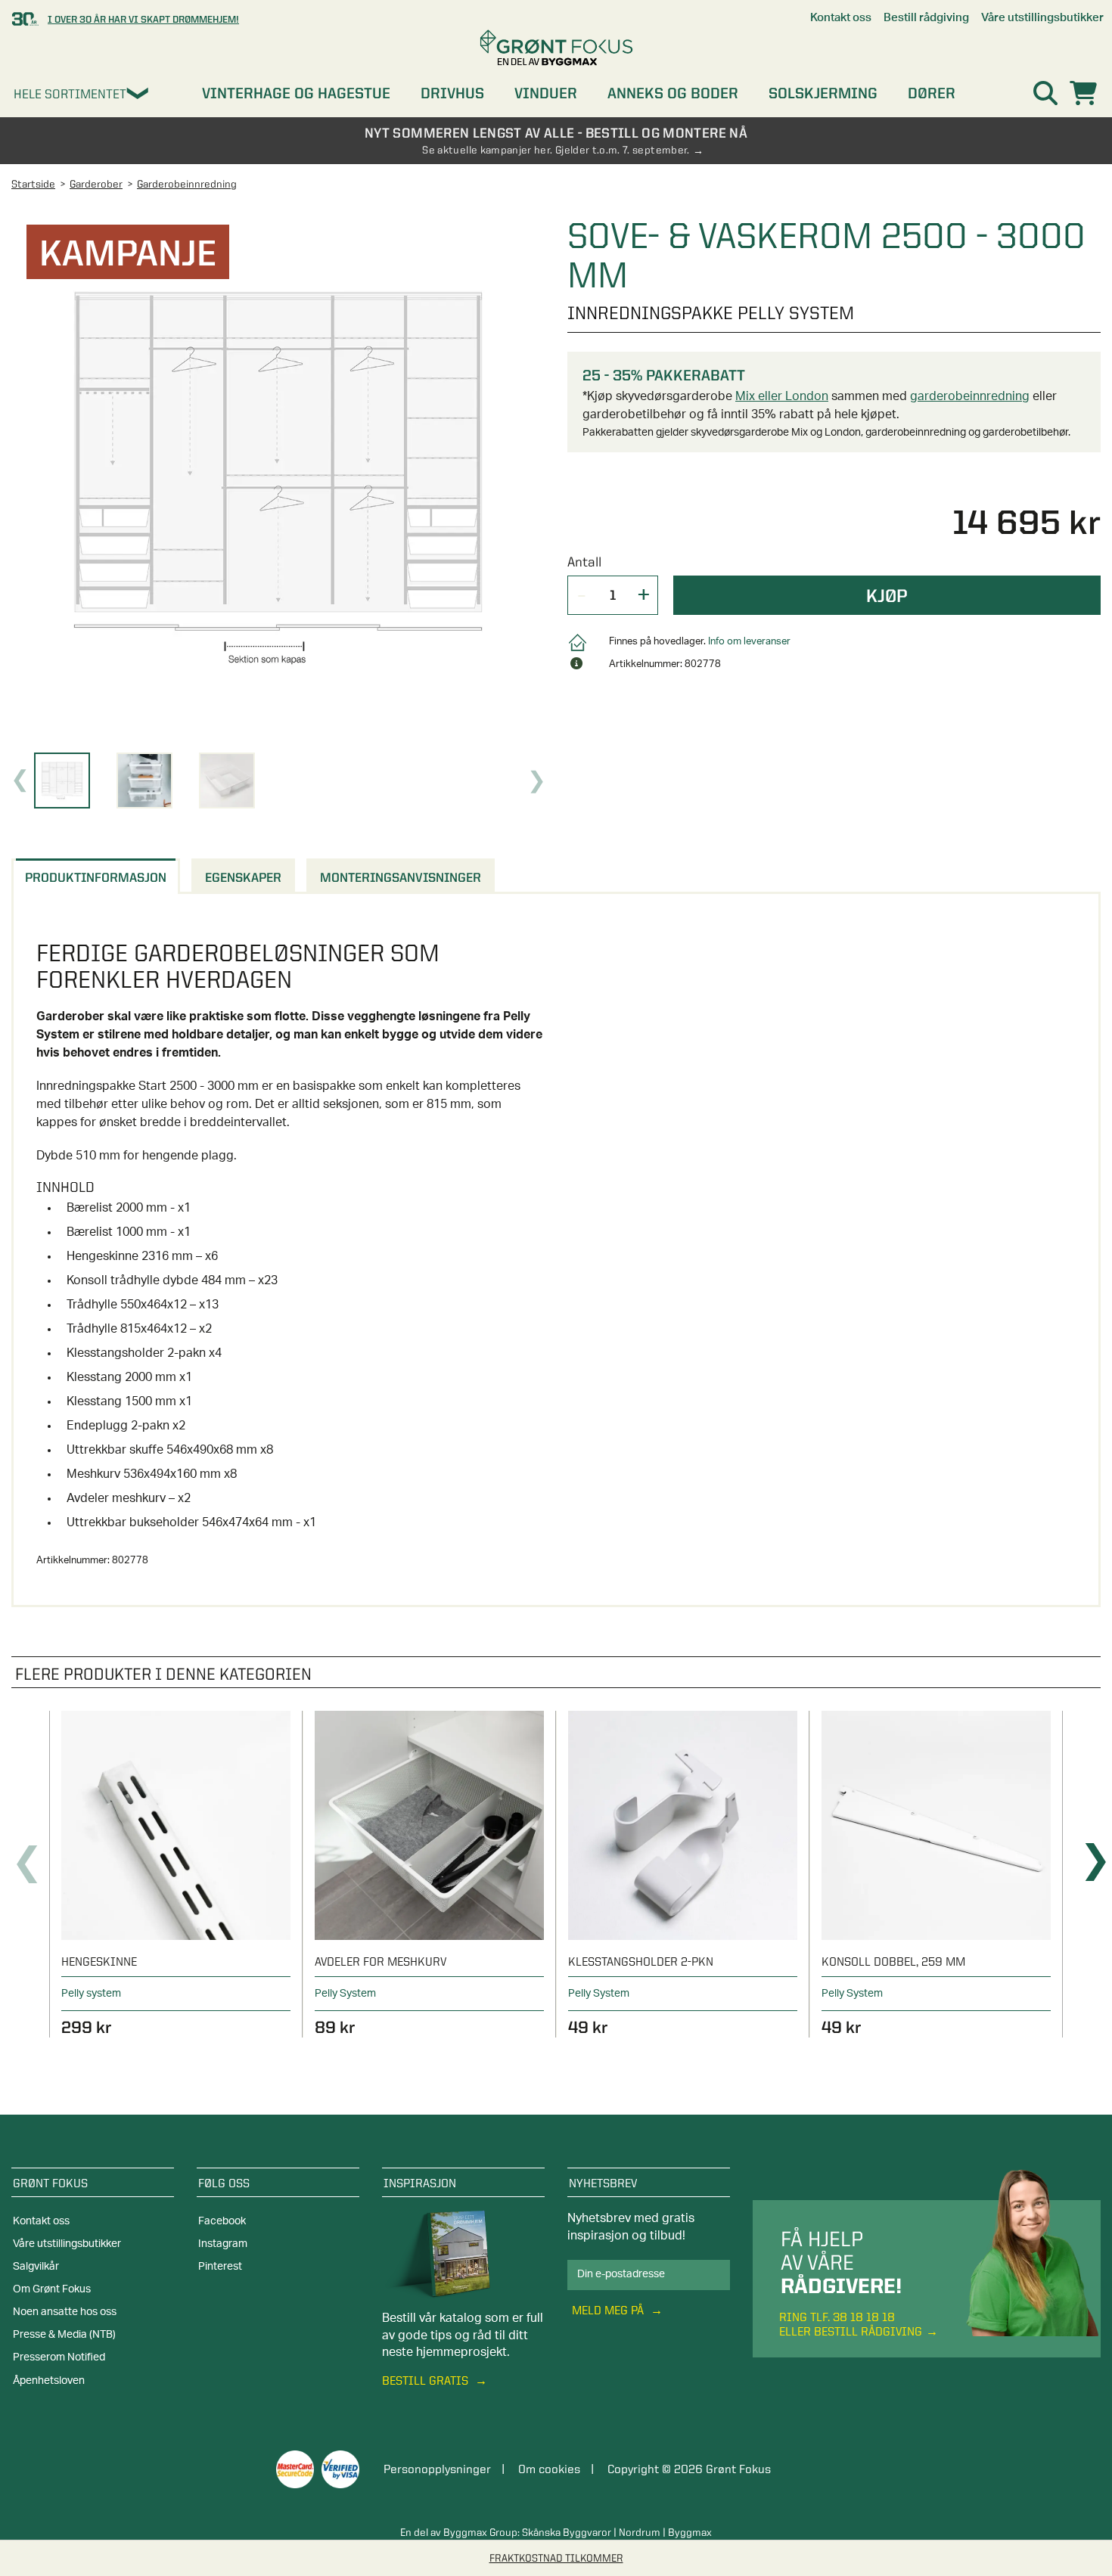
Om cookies (549, 2469)
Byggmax (690, 2532)
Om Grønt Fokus (52, 2289)
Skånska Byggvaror (567, 2532)
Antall (584, 562)
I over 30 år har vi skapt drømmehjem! (143, 19)
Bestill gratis (427, 2380)
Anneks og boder (673, 93)
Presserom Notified (59, 2357)
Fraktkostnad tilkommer (556, 2558)
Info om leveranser (749, 642)
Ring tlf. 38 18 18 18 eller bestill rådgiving (851, 2324)
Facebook (222, 2221)
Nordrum (640, 2532)
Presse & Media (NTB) (64, 2335)
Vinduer (546, 93)
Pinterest (220, 2267)
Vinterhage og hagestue (296, 93)
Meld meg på (609, 2310)
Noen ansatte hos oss (65, 2312)
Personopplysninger (437, 2469)
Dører (932, 93)
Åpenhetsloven (49, 2381)
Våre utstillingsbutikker (67, 2244)
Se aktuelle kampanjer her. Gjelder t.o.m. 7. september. (556, 150)
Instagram (223, 2244)
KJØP (887, 595)
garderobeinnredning (970, 396)
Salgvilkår (36, 2267)
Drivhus (452, 93)
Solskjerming (823, 93)
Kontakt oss (41, 2221)
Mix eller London (782, 396)
